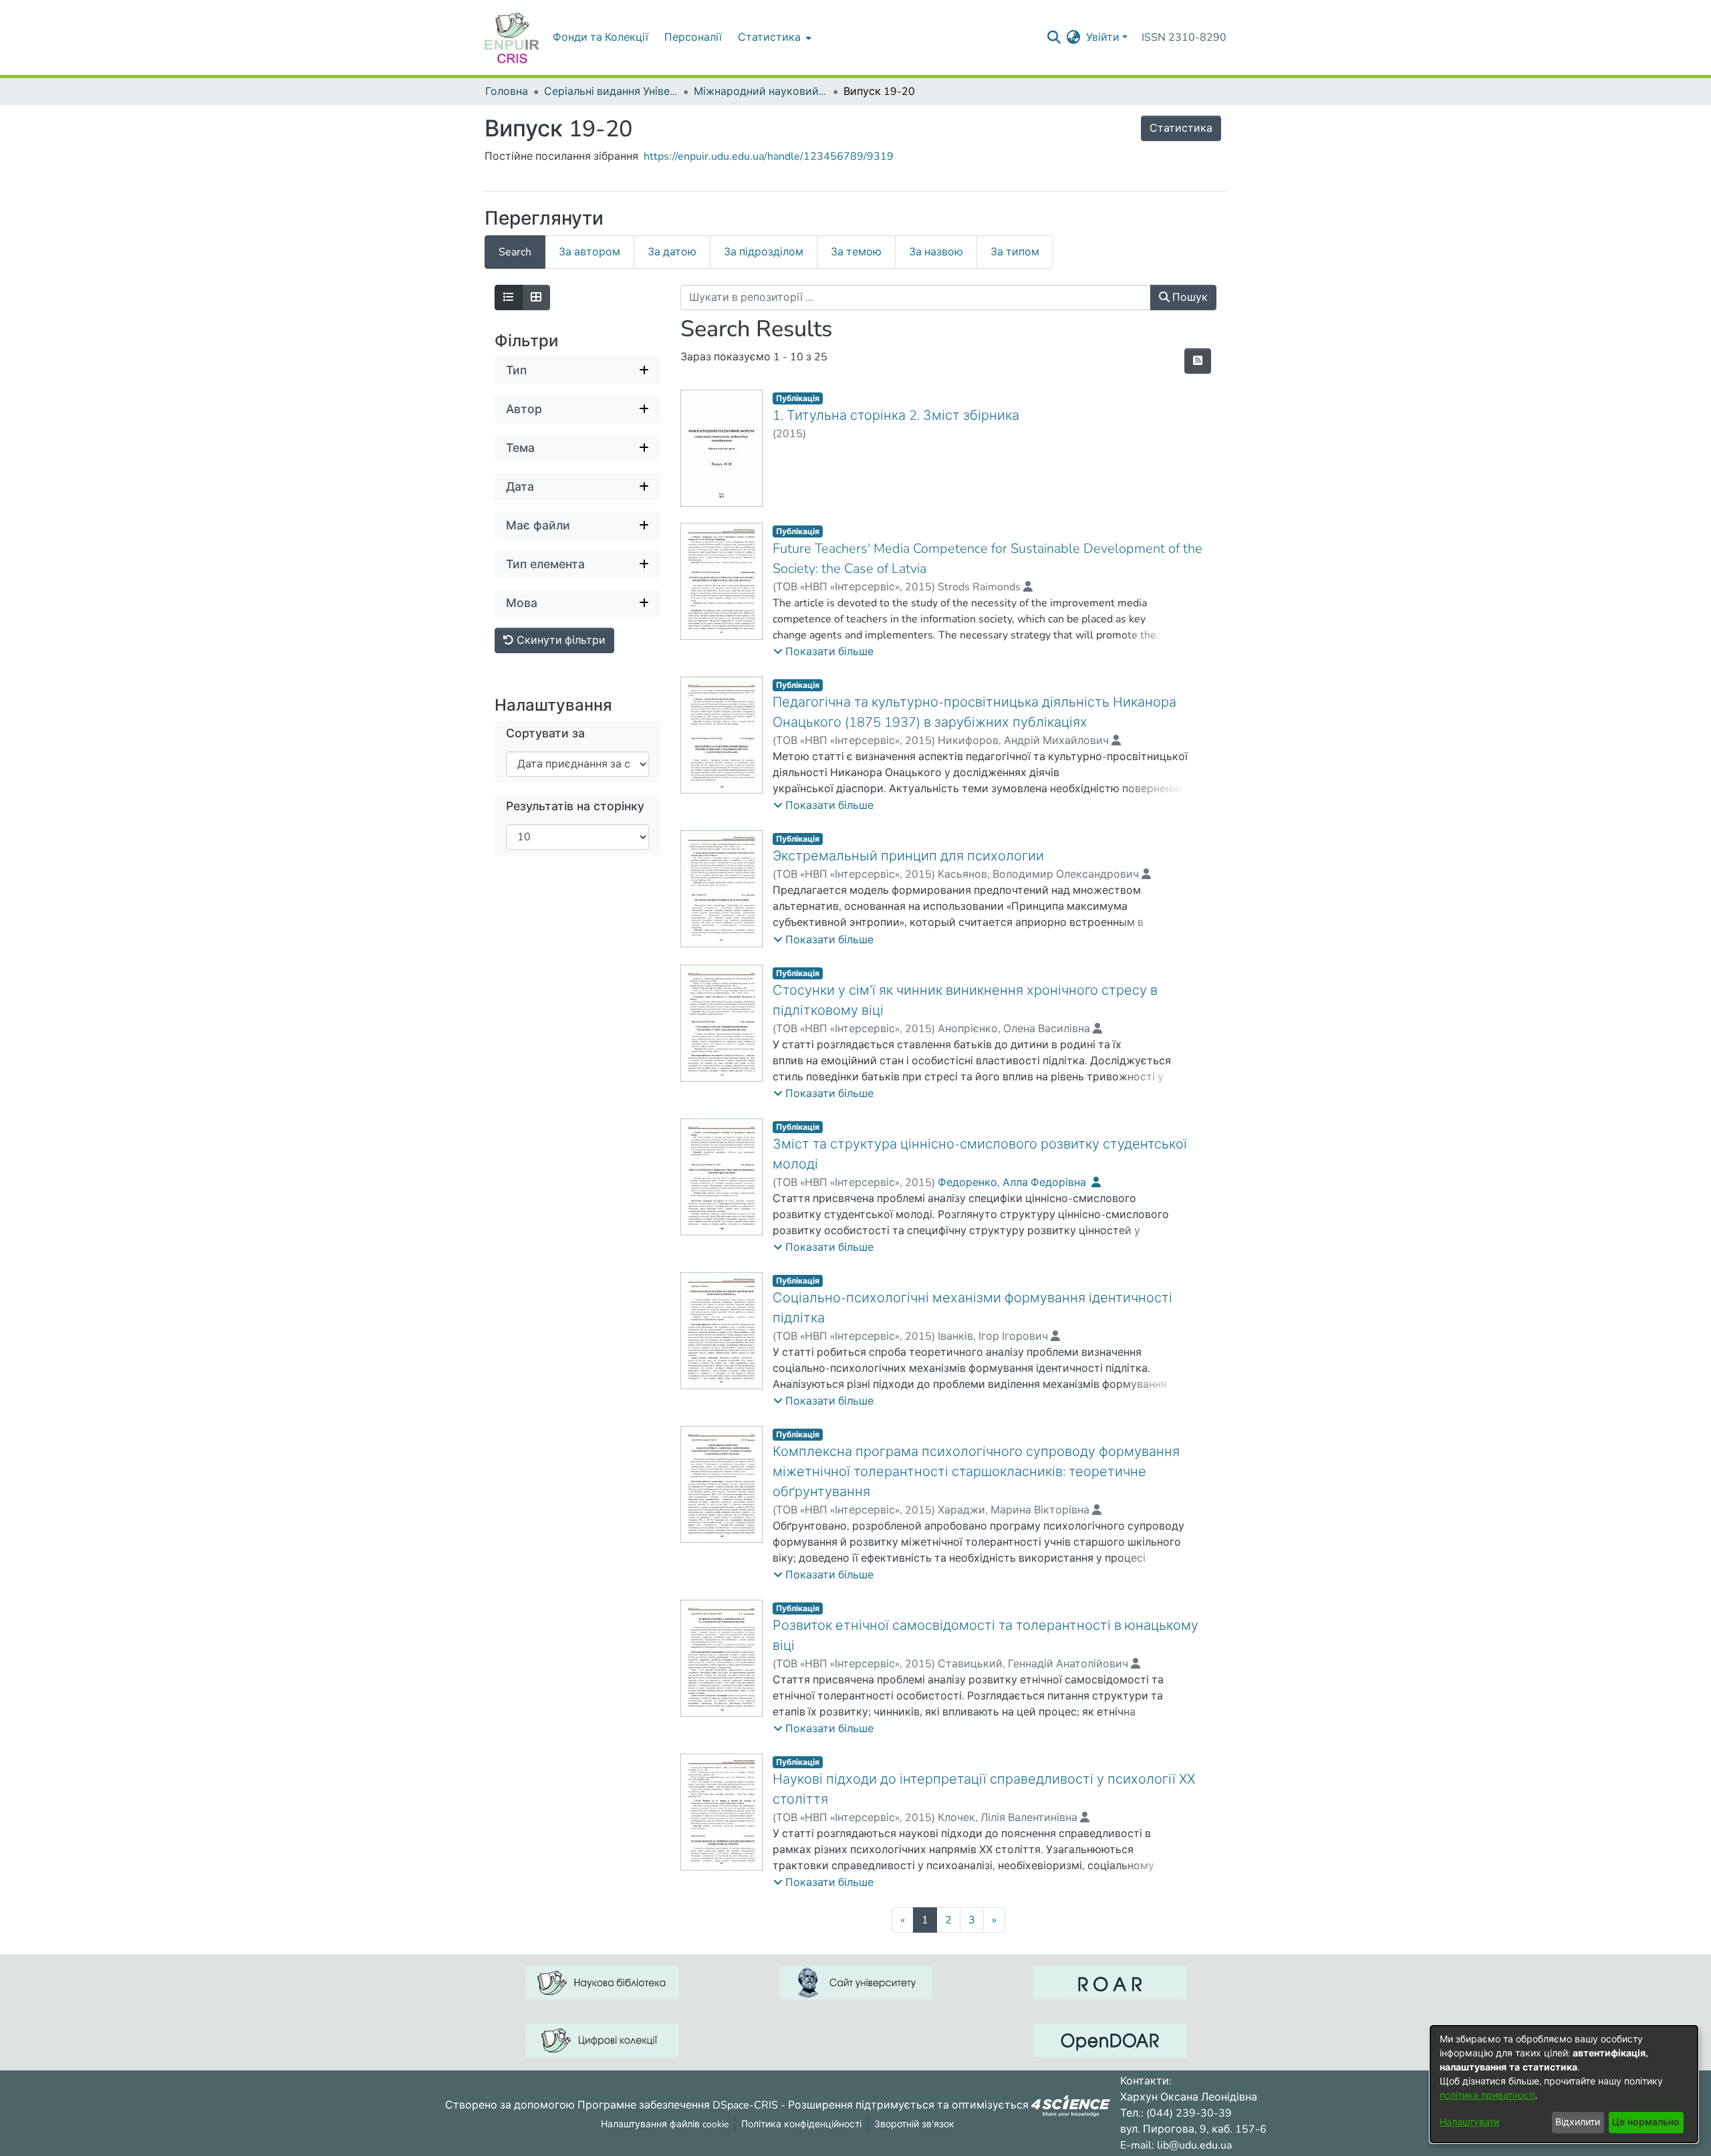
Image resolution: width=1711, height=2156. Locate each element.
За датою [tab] (672, 252)
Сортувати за (545, 734)
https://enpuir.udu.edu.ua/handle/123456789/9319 (769, 156)
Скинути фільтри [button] (560, 640)
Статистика (1181, 128)
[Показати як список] (509, 297)
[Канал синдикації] (1198, 361)
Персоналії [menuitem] (693, 37)
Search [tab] (515, 252)
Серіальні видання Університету (611, 92)
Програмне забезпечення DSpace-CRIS (678, 2105)
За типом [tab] (1015, 252)
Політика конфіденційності (801, 2124)
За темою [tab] (856, 252)
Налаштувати (1469, 2122)
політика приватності (1487, 2095)
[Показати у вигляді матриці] (536, 297)
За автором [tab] (589, 252)
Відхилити (1578, 2122)
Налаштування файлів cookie (665, 2124)
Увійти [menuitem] (1103, 37)
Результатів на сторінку (575, 807)
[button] (823, 652)
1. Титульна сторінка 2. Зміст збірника (896, 415)
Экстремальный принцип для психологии (908, 856)
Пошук (1189, 297)
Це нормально (1646, 2122)
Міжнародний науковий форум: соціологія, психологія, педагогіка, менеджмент (761, 92)
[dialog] (1564, 2084)
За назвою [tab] (936, 252)
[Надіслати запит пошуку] (1054, 37)
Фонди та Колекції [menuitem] (601, 37)
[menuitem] (773, 37)
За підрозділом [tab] (764, 252)
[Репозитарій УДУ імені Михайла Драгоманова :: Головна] (512, 37)
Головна (507, 92)
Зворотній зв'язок (914, 2124)
